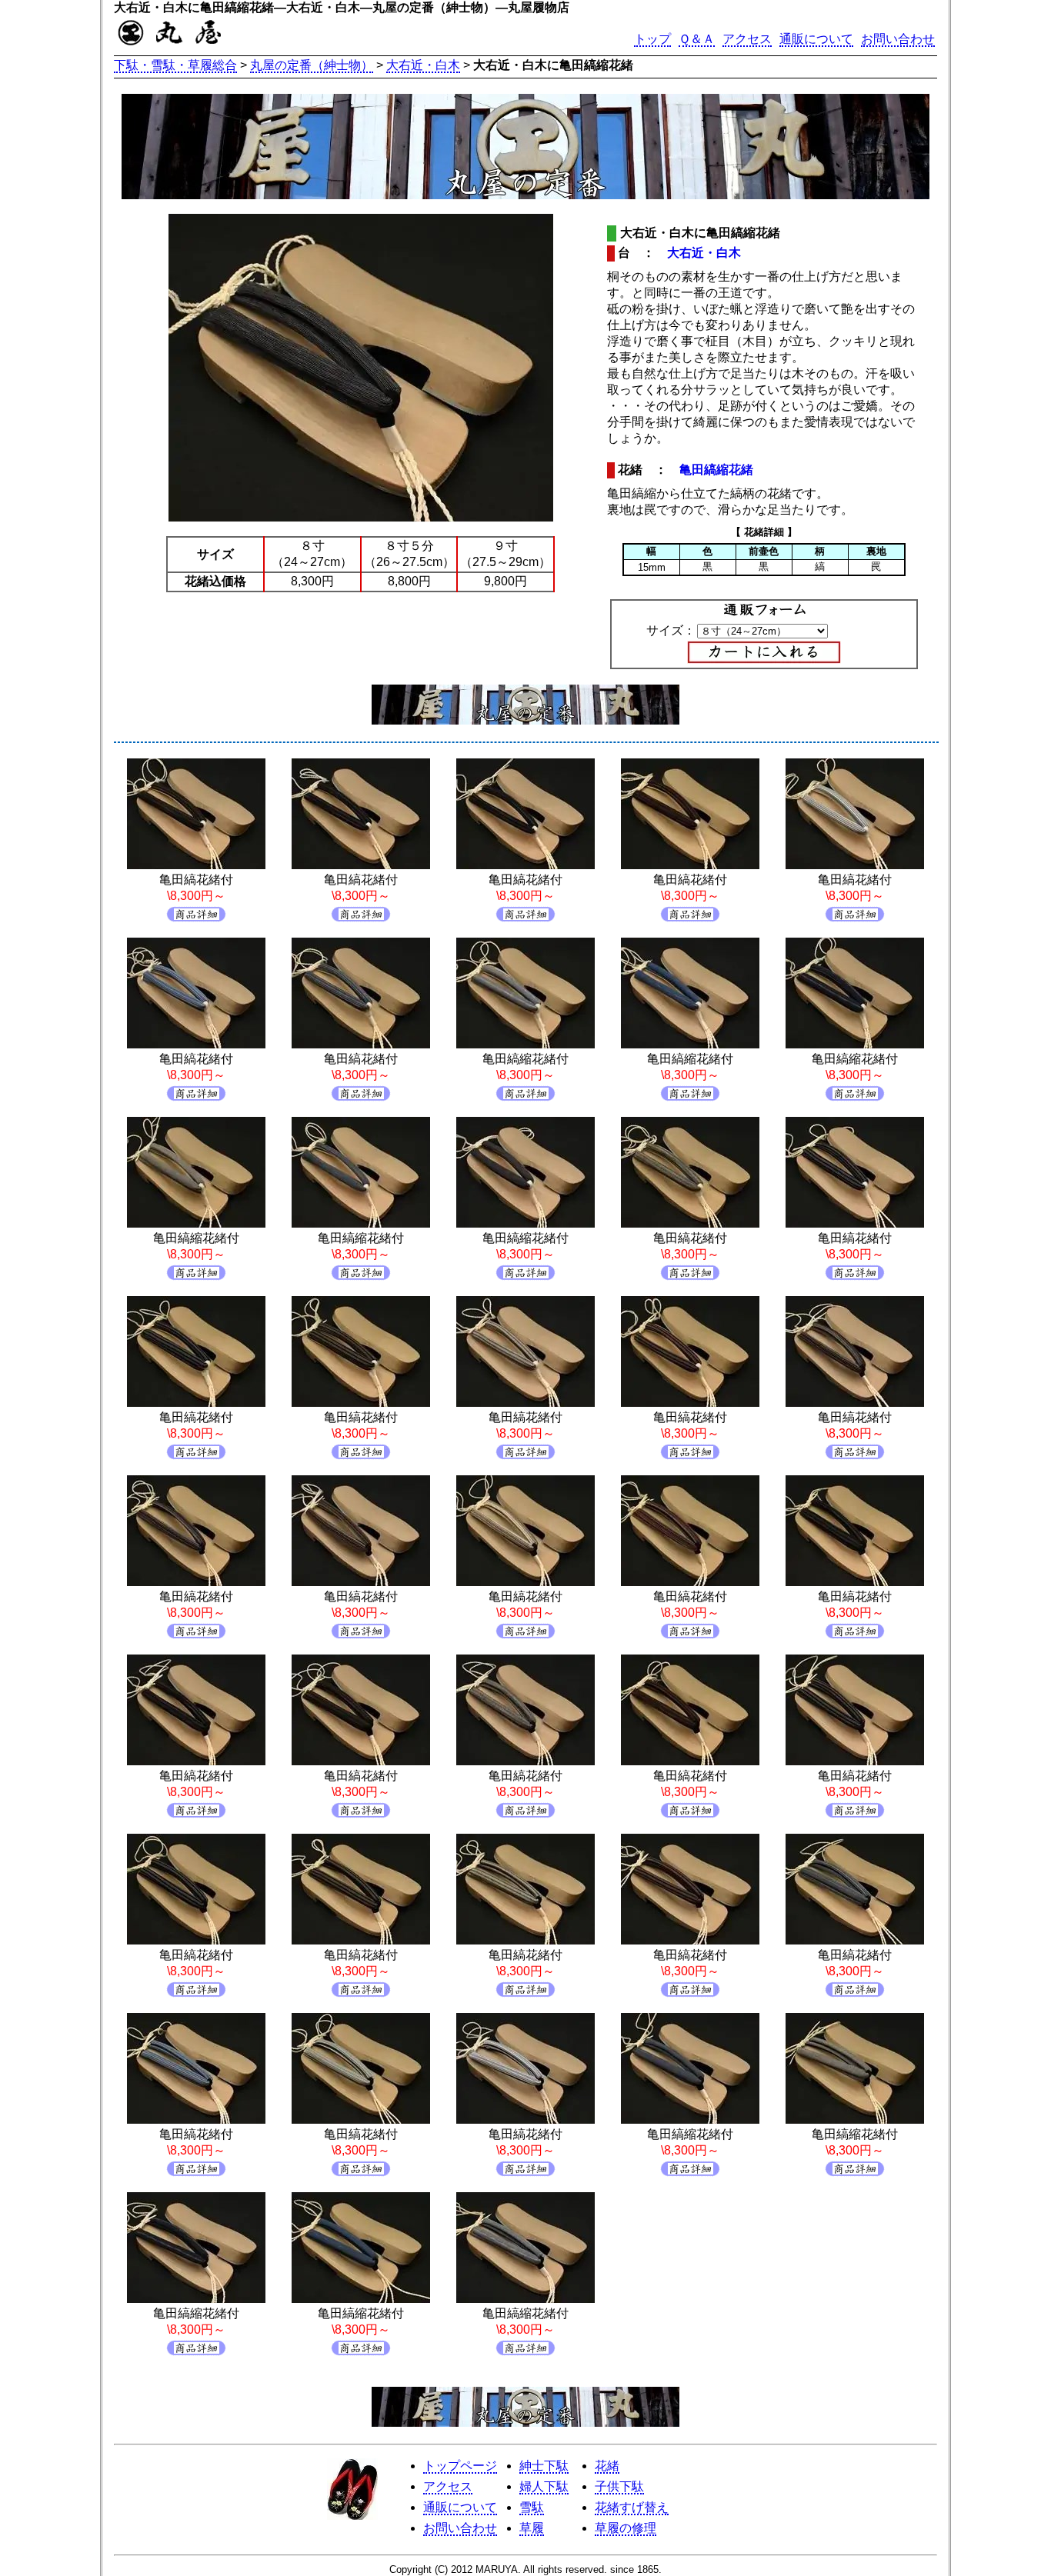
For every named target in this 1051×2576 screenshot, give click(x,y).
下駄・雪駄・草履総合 (175, 65)
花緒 (607, 2466)
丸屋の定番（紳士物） (312, 65)
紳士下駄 (544, 2466)
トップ (652, 39)
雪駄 (532, 2507)
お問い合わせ (898, 39)
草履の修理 (626, 2528)
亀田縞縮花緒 (716, 470)
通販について (816, 39)
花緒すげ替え (632, 2507)
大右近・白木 (423, 65)
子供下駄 (619, 2486)
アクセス (747, 39)
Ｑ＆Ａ (697, 39)
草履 (532, 2528)
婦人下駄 (544, 2486)
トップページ (460, 2466)
